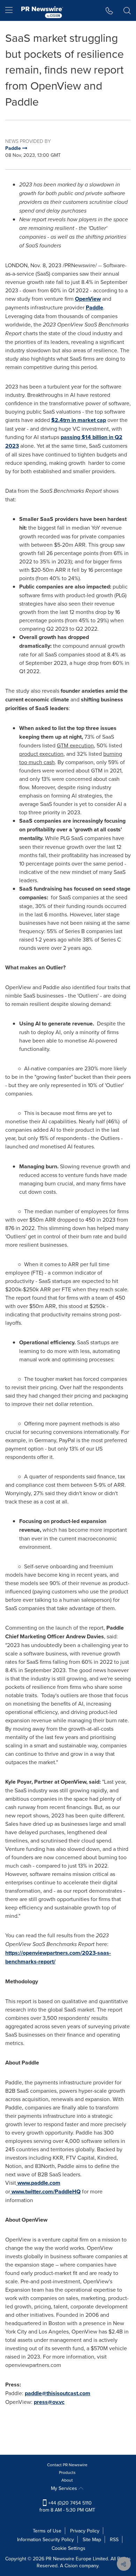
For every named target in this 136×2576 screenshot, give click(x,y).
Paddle (95, 307)
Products (67, 2472)
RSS (114, 2539)
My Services (65, 2488)
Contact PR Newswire (67, 2465)
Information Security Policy (46, 2539)
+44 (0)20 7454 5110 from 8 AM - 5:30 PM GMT (67, 2506)
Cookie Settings (69, 2548)
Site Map (92, 2539)
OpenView (88, 299)
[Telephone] (109, 10)
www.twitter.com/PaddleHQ (46, 2191)
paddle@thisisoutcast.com (58, 2393)
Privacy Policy (85, 2531)
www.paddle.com (39, 2183)
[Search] (127, 10)
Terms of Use (47, 2531)
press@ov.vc (49, 2402)
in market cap (79, 420)
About (67, 2480)
